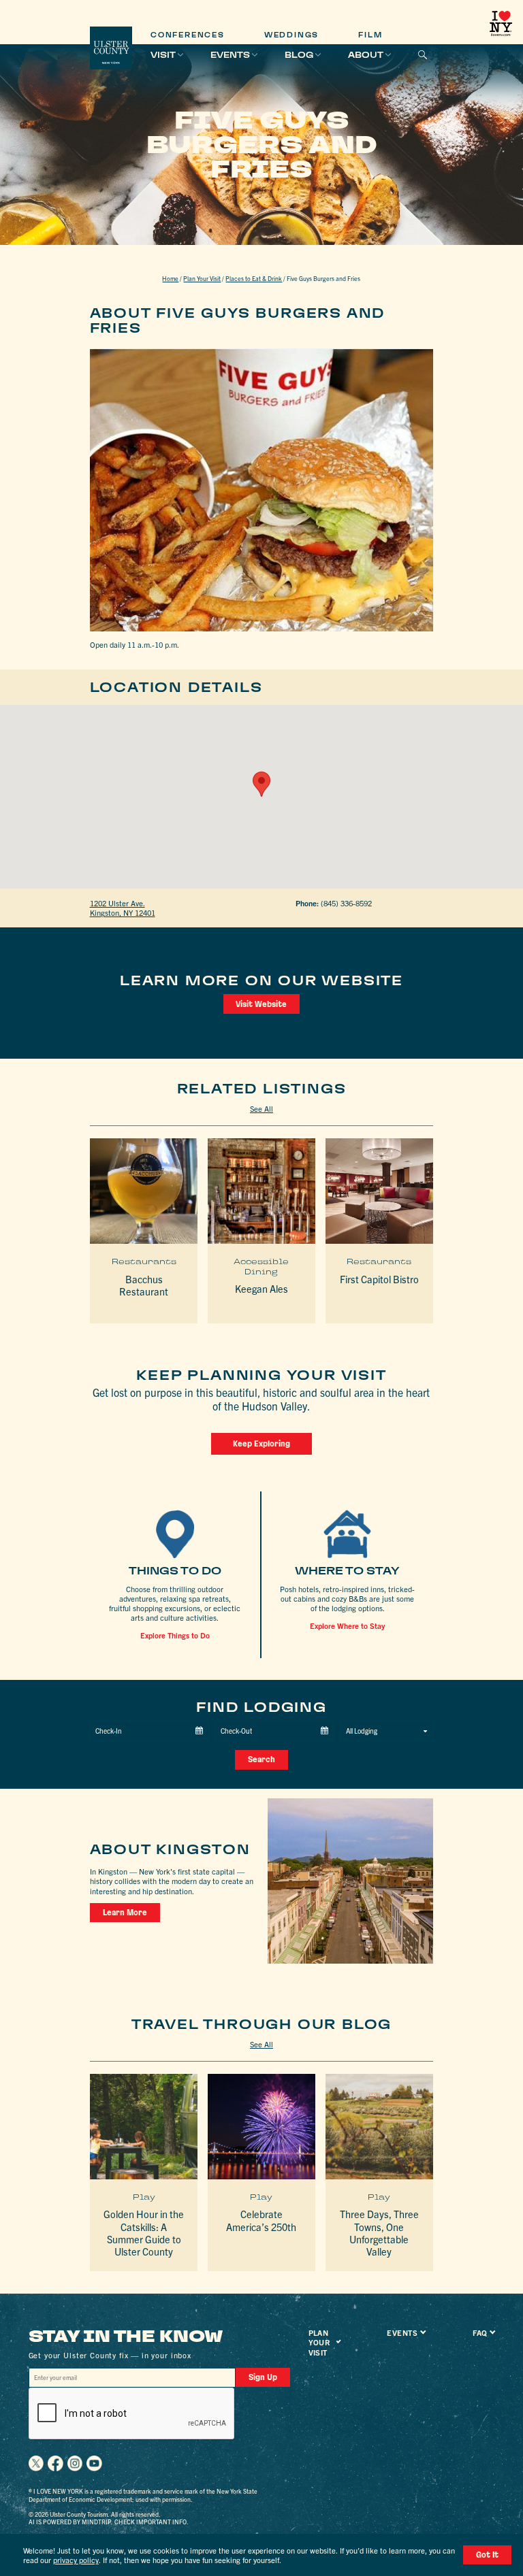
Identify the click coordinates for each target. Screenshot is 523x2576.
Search (261, 1759)
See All (261, 1108)
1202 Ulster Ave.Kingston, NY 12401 (123, 908)
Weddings (291, 35)
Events (230, 55)
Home (170, 278)
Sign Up (263, 2377)
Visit (163, 55)
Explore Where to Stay (347, 1625)
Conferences (188, 35)
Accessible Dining (261, 1266)
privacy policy (76, 2560)
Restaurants (144, 1261)
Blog (299, 55)
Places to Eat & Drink (254, 278)
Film (370, 35)
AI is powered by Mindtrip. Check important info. (109, 2522)
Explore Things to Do (175, 1635)
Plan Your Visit (202, 278)
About (366, 55)
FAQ (480, 2332)
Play (144, 2197)
